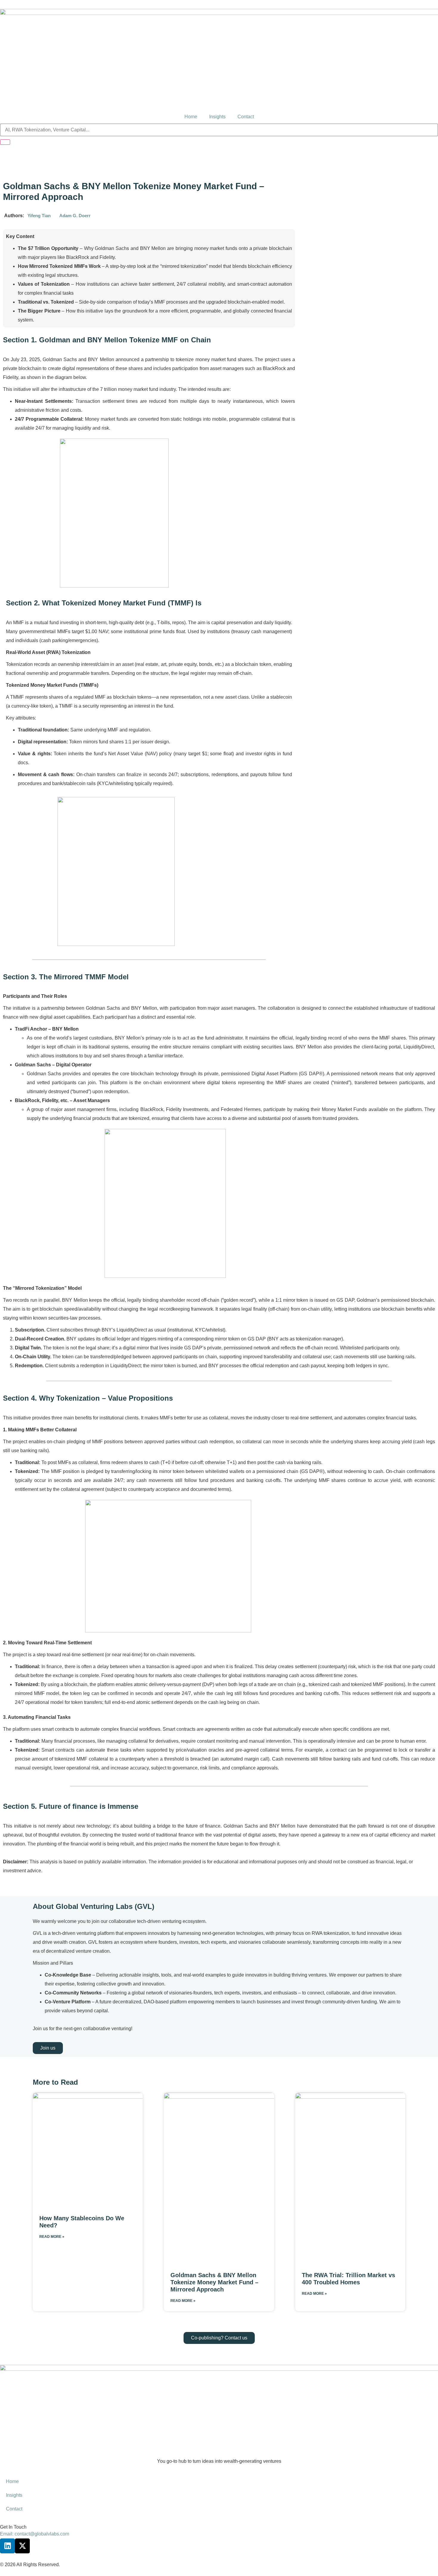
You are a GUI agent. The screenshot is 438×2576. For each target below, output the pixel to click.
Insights (217, 117)
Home (191, 117)
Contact (246, 117)
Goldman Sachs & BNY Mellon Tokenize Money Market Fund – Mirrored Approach (214, 2282)
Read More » (52, 2237)
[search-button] (5, 142)
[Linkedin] (7, 2546)
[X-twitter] (22, 2546)
